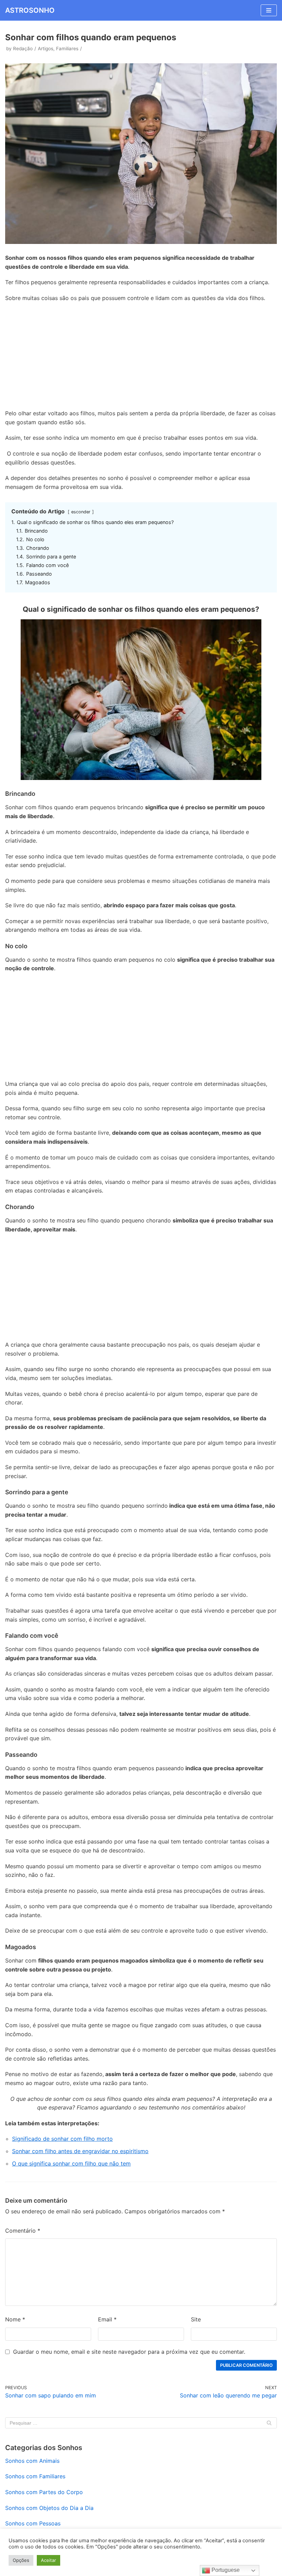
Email (107, 2319)
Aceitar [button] (48, 2560)
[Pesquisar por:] (141, 2423)
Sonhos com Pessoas (33, 2523)
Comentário (23, 2231)
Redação (23, 49)
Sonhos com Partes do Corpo (44, 2492)
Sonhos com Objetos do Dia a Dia (49, 2508)
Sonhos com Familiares (35, 2476)
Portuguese (225, 2570)
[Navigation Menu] (269, 10)
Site (196, 2319)
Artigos (46, 49)
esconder (81, 512)
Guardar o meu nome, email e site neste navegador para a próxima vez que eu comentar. (129, 2352)
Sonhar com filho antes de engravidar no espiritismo (80, 2151)
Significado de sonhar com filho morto (62, 2139)
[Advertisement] (141, 357)
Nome (15, 2319)
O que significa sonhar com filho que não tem (71, 2163)
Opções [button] (21, 2560)
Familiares (67, 49)
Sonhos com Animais (32, 2461)
